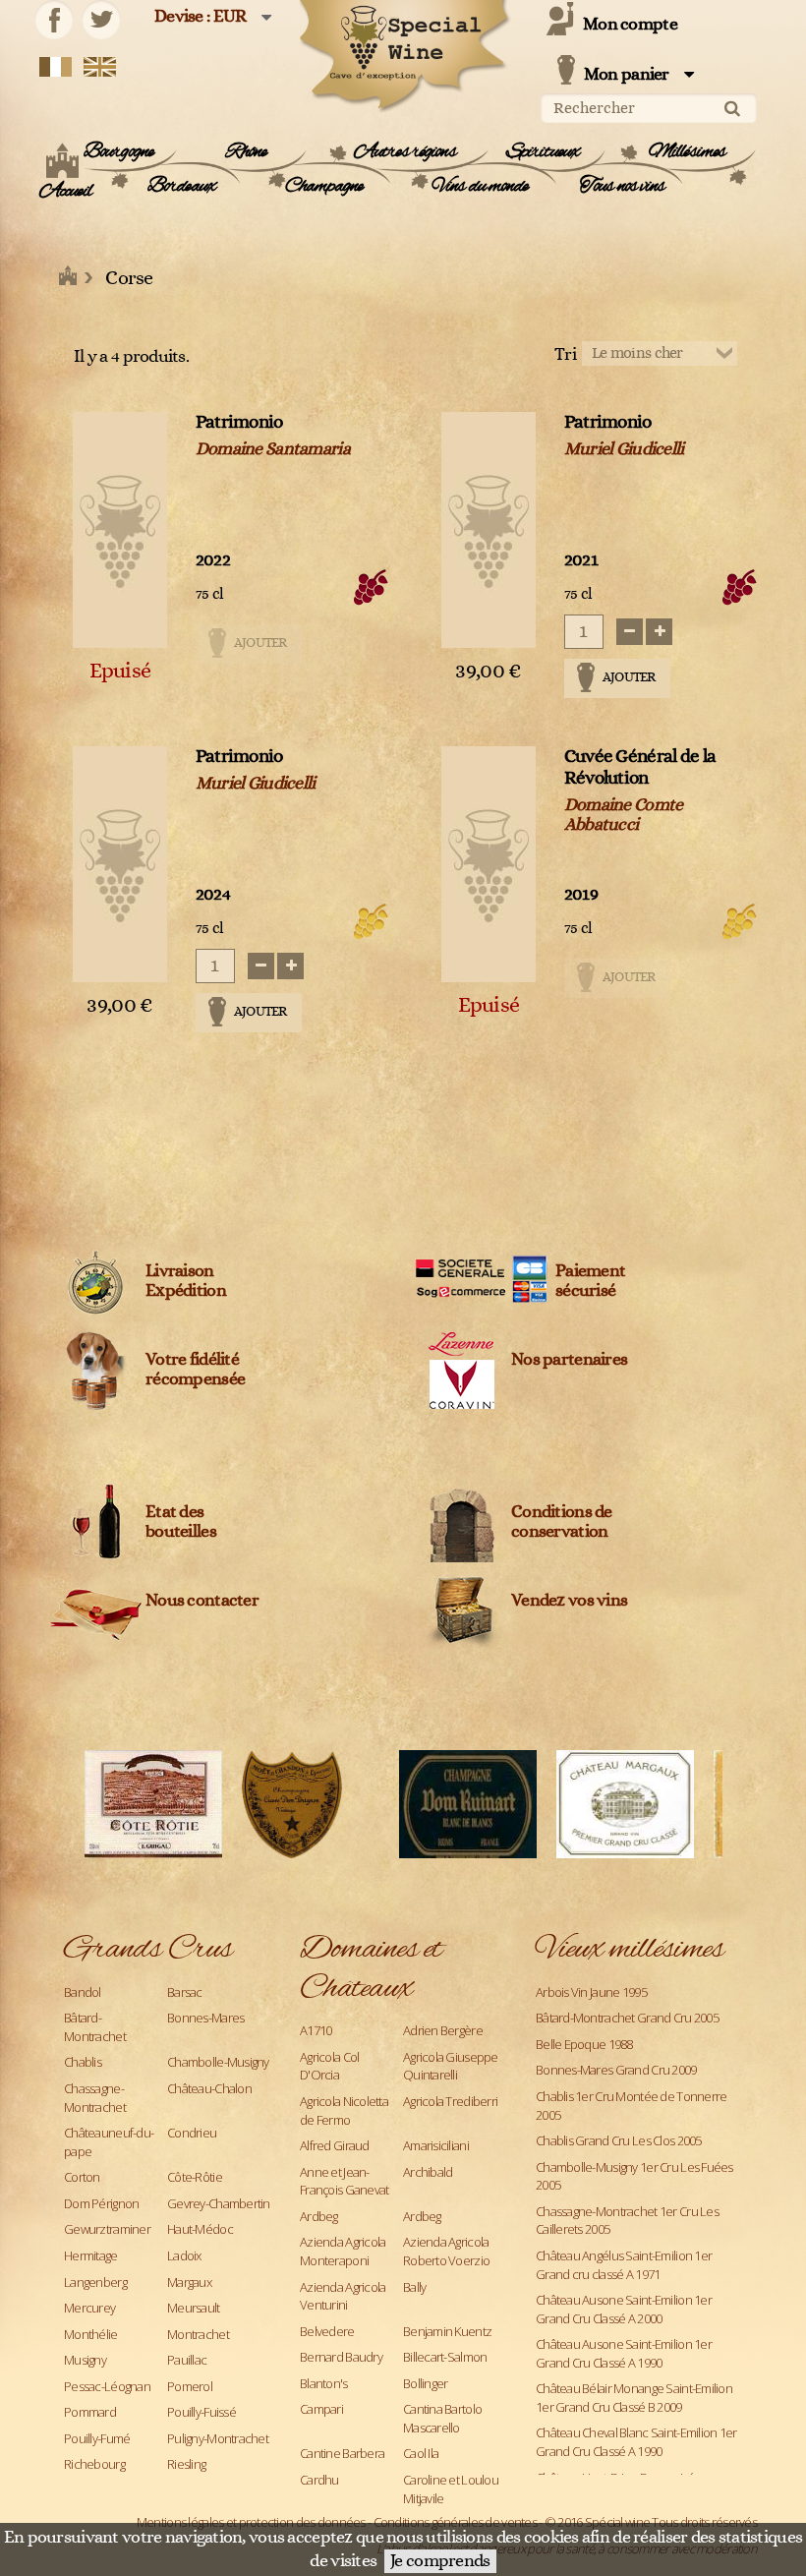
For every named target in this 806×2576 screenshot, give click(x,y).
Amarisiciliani (436, 2145)
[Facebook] (54, 20)
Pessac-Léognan (107, 2386)
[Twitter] (101, 20)
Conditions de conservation (562, 1522)
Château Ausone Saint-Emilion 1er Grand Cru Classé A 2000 (624, 2309)
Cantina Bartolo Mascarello (442, 2418)
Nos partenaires (569, 1360)
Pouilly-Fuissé (201, 2412)
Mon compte (630, 25)
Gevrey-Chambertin (219, 2203)
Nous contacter (202, 1601)
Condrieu (192, 2133)
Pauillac (187, 2360)
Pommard (90, 2412)
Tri (565, 355)
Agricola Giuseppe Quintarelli (451, 2066)
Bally (414, 2287)
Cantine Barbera (342, 2453)
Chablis (83, 2062)
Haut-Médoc (200, 2229)
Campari (321, 2409)
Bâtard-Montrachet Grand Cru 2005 (627, 2018)
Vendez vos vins (569, 1601)
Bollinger (426, 2383)
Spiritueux (543, 152)
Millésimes (687, 152)
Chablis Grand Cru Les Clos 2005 (619, 2140)
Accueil (65, 192)
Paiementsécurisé (590, 1281)
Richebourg (94, 2464)
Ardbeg (319, 2216)
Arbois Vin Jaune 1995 (591, 1992)
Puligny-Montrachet (218, 2438)
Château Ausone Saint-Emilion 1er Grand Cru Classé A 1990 (624, 2353)
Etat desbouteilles (181, 1522)
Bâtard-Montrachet (95, 2027)
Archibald (428, 2172)
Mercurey (89, 2308)
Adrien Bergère (443, 2030)
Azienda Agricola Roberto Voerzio (446, 2251)
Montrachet (198, 2334)
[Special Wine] (403, 57)
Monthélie (91, 2334)
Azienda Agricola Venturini (343, 2296)
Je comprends (440, 2561)
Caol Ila (421, 2453)
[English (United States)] (100, 66)
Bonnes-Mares (205, 2018)
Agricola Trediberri (450, 2101)
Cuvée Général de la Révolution (640, 767)
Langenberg (95, 2282)
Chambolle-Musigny (218, 2062)
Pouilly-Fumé (97, 2438)
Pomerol (190, 2386)
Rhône (247, 152)
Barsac (185, 1992)
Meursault (194, 2308)
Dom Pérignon (101, 2203)
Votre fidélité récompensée (195, 1370)
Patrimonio (239, 422)
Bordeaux (181, 187)
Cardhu (319, 2480)
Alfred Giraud (335, 2145)
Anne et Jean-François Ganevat (344, 2181)
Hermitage (91, 2255)
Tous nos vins (623, 187)
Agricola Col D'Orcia (329, 2066)
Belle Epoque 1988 (584, 2044)
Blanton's (324, 2383)
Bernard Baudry (341, 2357)
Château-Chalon (209, 2088)
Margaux (189, 2282)
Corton (82, 2177)
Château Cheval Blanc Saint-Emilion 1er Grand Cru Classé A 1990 (636, 2442)
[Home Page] (69, 278)
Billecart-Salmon (445, 2357)
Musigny (85, 2360)
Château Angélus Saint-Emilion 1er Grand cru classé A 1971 (624, 2265)
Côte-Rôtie (195, 2177)
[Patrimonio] (120, 530)
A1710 (316, 2030)
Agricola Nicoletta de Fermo (344, 2110)
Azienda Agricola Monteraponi (343, 2251)
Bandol (83, 1992)
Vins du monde (481, 187)
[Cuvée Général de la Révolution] (489, 864)
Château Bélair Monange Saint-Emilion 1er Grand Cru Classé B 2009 (634, 2398)
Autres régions (405, 152)
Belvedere (327, 2331)
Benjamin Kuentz (447, 2331)
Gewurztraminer (107, 2229)
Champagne (324, 187)
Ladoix (184, 2255)
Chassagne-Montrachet (95, 2098)
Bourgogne (118, 152)
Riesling (186, 2464)
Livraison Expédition (186, 1281)
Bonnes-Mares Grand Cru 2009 (616, 2070)
